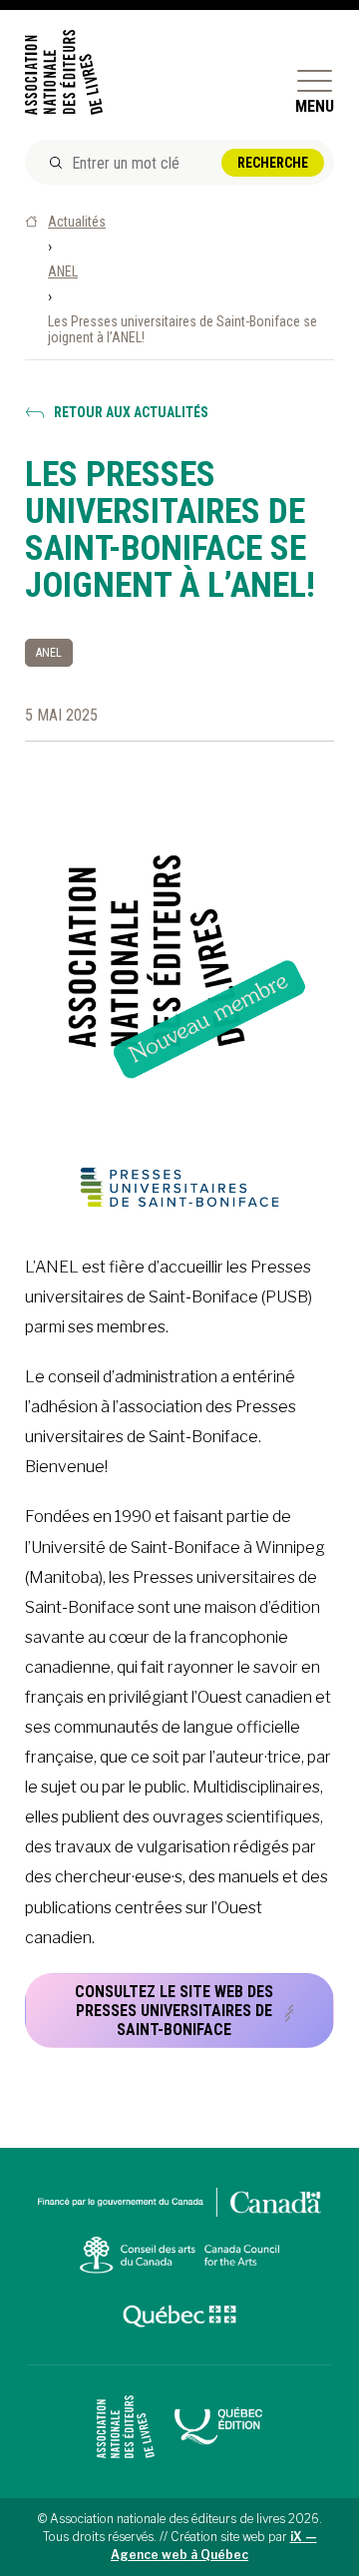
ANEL (63, 271)
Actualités (77, 222)
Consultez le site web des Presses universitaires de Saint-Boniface (174, 2011)
